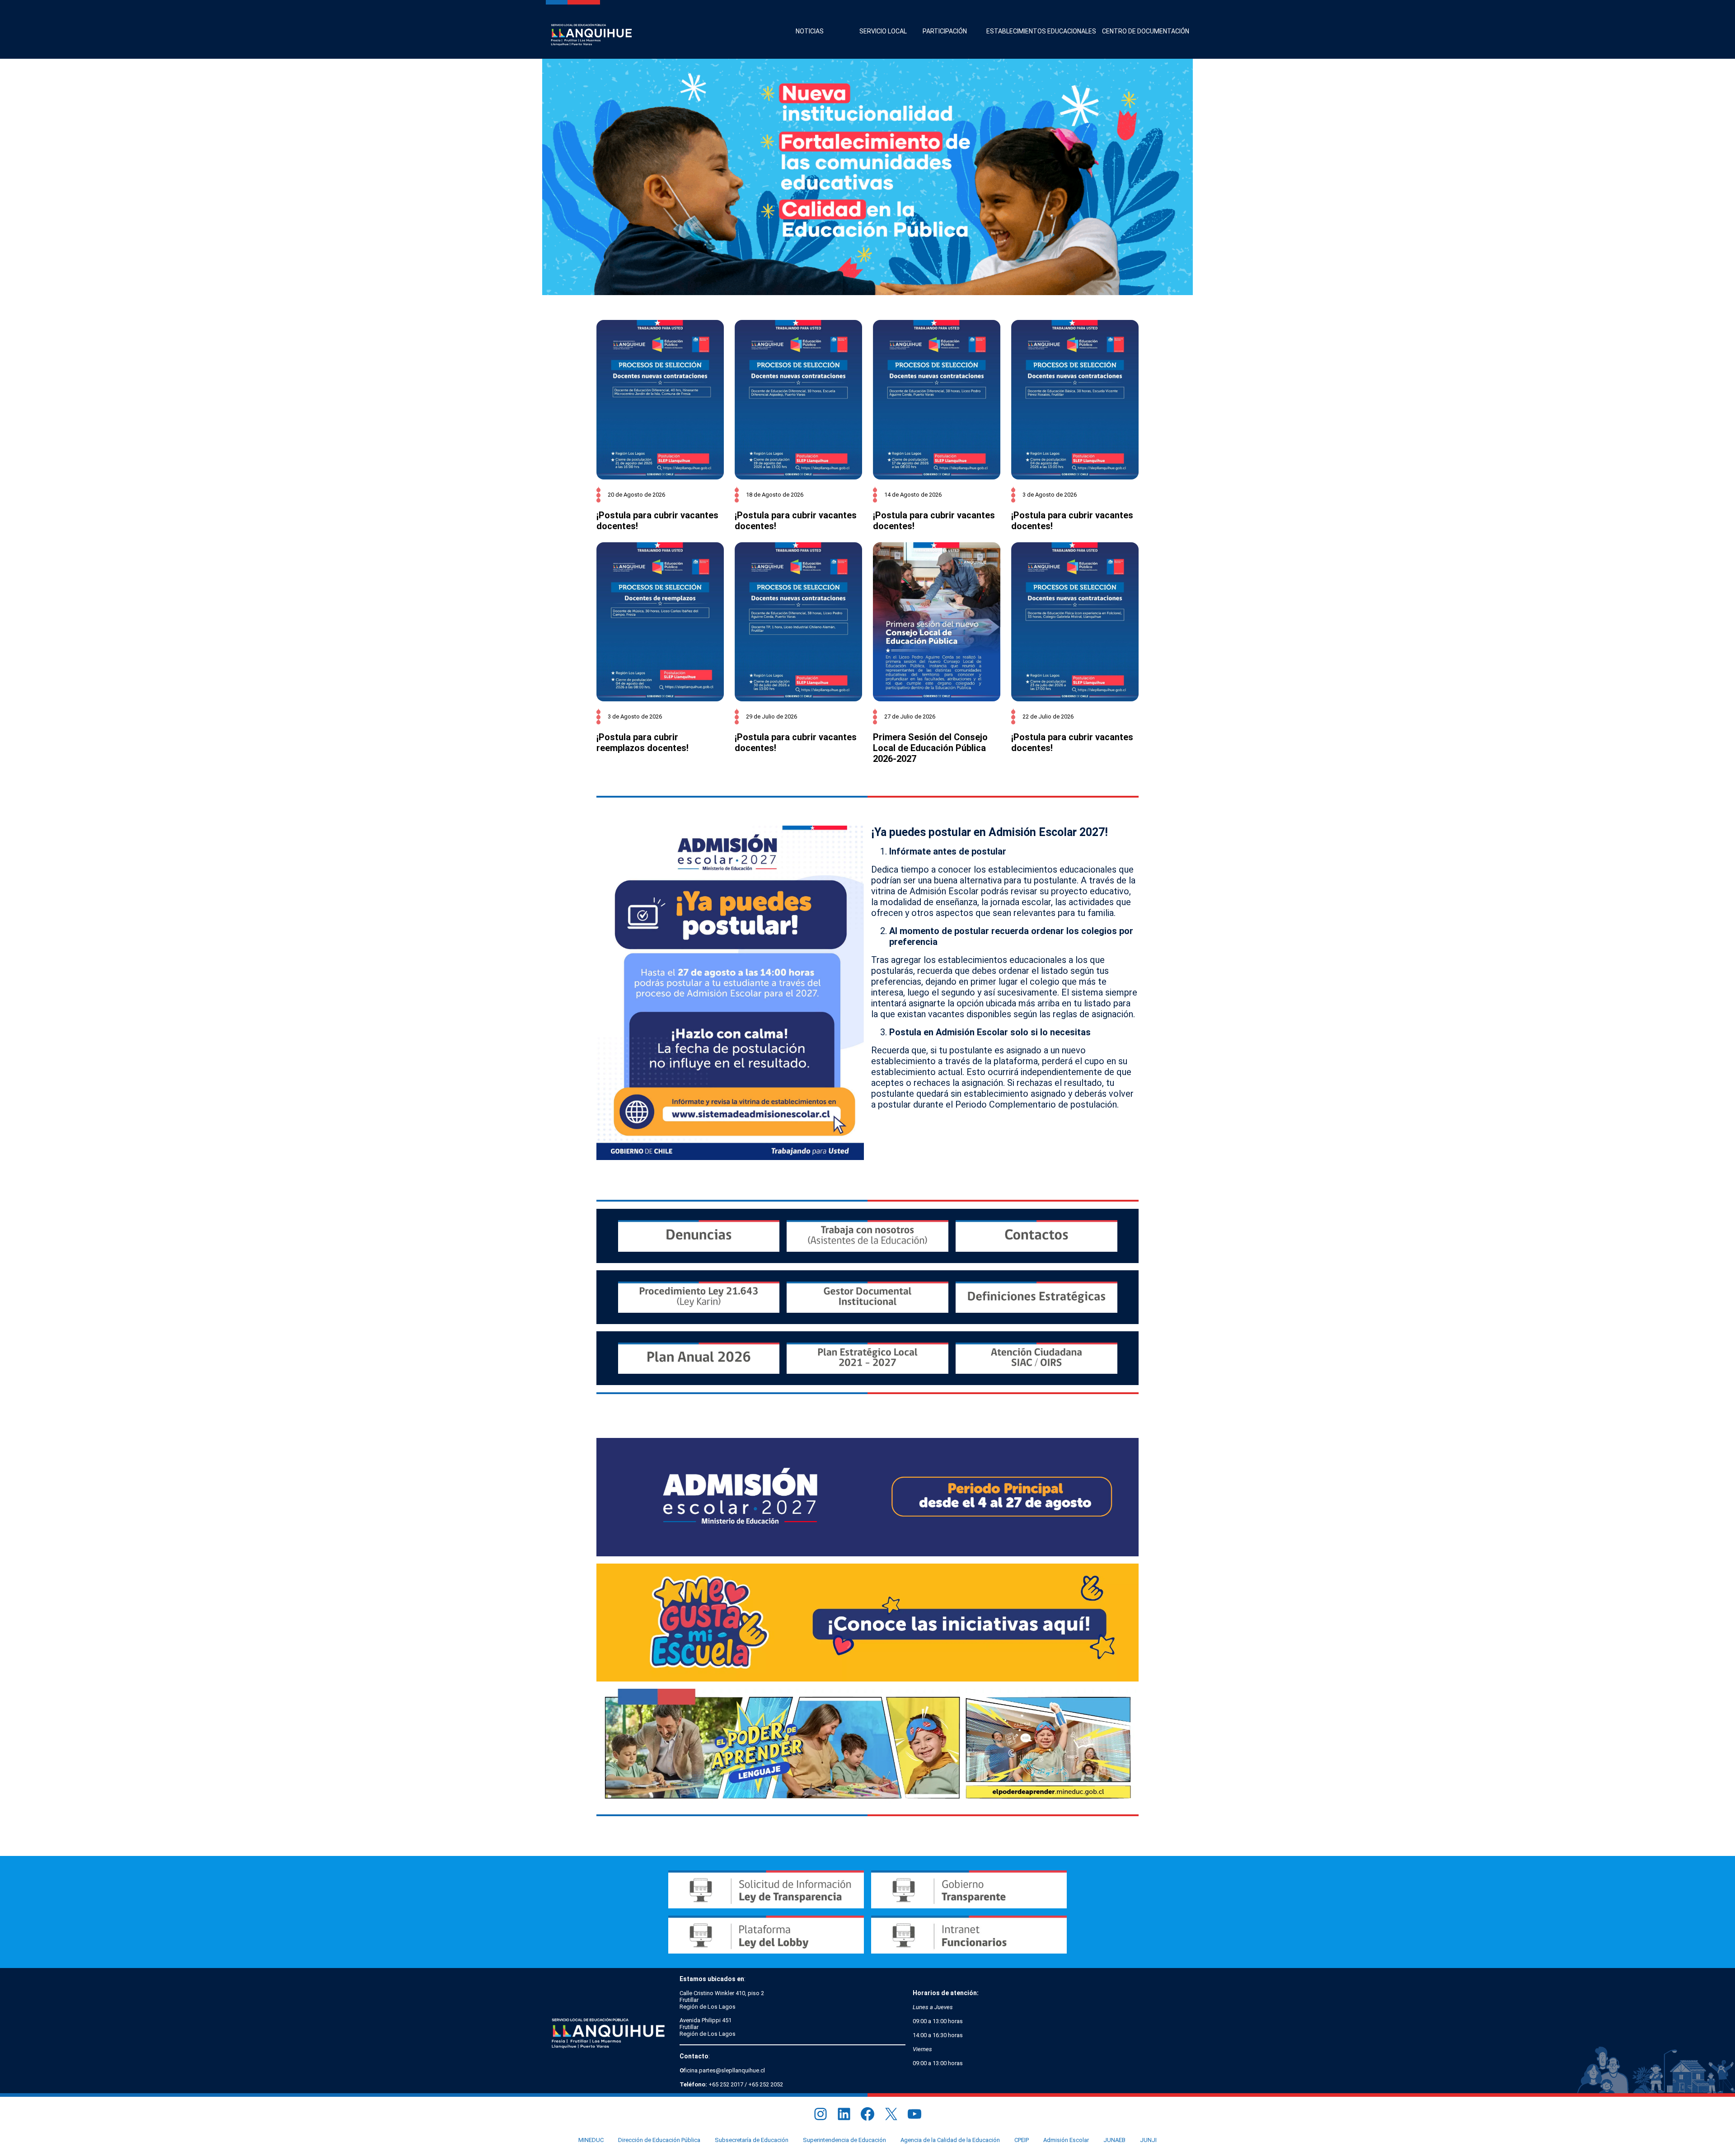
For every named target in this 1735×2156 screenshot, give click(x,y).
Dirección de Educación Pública (659, 2140)
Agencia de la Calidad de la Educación (950, 2140)
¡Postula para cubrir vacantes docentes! (657, 521)
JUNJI (1148, 2140)
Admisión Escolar (1066, 2140)
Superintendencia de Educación (844, 2140)
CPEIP (1022, 2140)
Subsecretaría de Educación (752, 2140)
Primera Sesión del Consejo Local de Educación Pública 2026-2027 (930, 748)
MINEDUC (591, 2140)
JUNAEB (1114, 2140)
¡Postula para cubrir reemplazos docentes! (642, 742)
